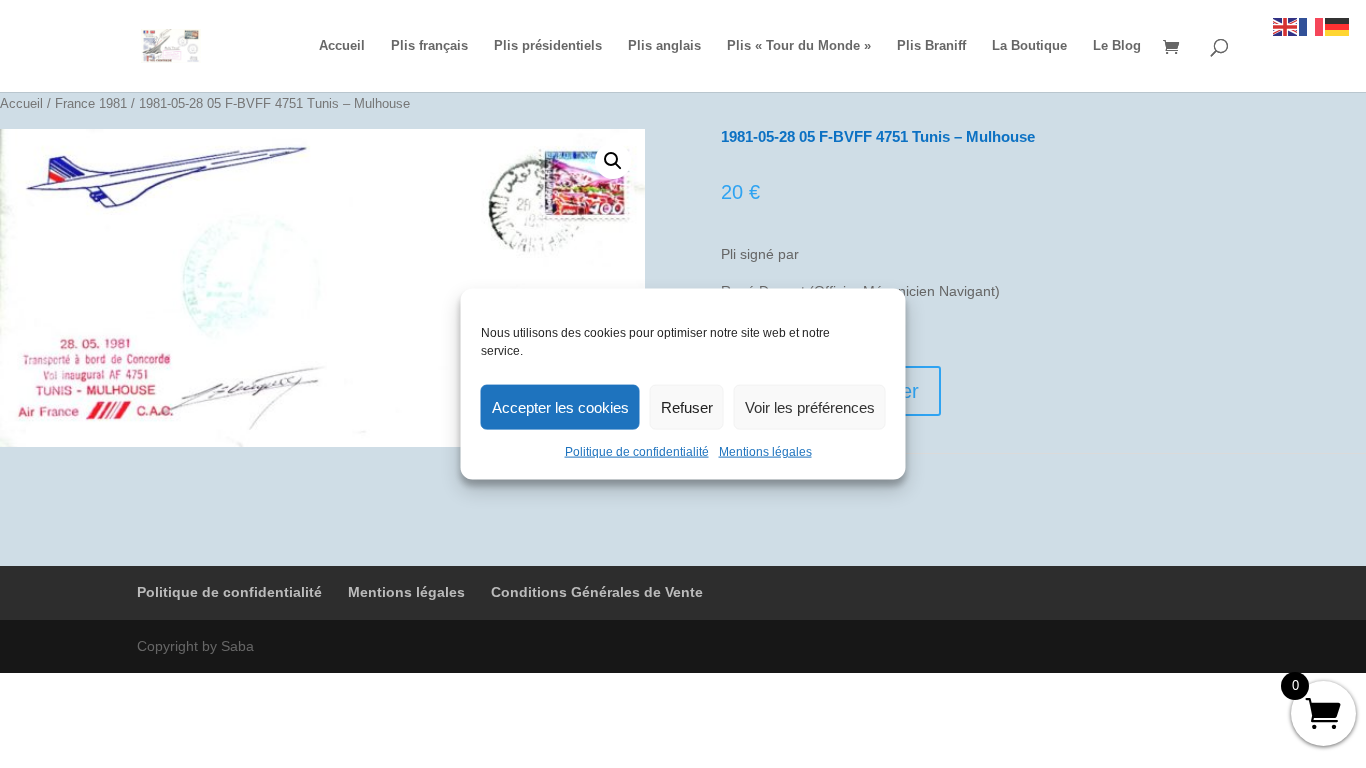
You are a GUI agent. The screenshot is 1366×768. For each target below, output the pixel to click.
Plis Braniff (931, 46)
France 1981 (91, 103)
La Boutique (1029, 46)
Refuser (687, 406)
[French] (1312, 26)
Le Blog (1117, 46)
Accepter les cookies (560, 406)
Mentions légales (765, 452)
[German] (1338, 26)
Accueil (342, 46)
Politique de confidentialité (637, 452)
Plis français (429, 46)
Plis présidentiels (548, 46)
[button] (613, 161)
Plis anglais (664, 46)
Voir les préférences (810, 406)
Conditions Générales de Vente (597, 592)
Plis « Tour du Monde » (799, 46)
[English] (1286, 26)
